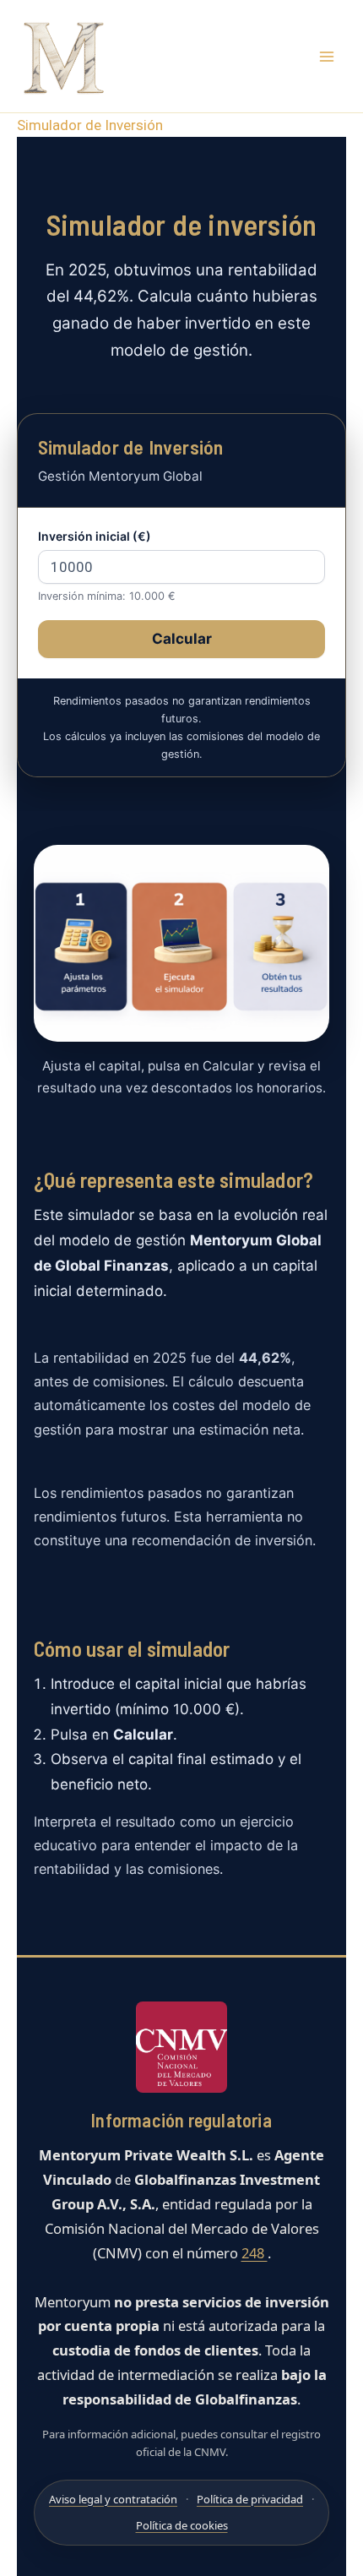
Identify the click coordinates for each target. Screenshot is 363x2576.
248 (255, 2253)
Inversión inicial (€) (95, 536)
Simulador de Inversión (90, 125)
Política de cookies (182, 2525)
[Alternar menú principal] (328, 57)
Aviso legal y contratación (113, 2499)
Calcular (182, 639)
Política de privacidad (250, 2499)
